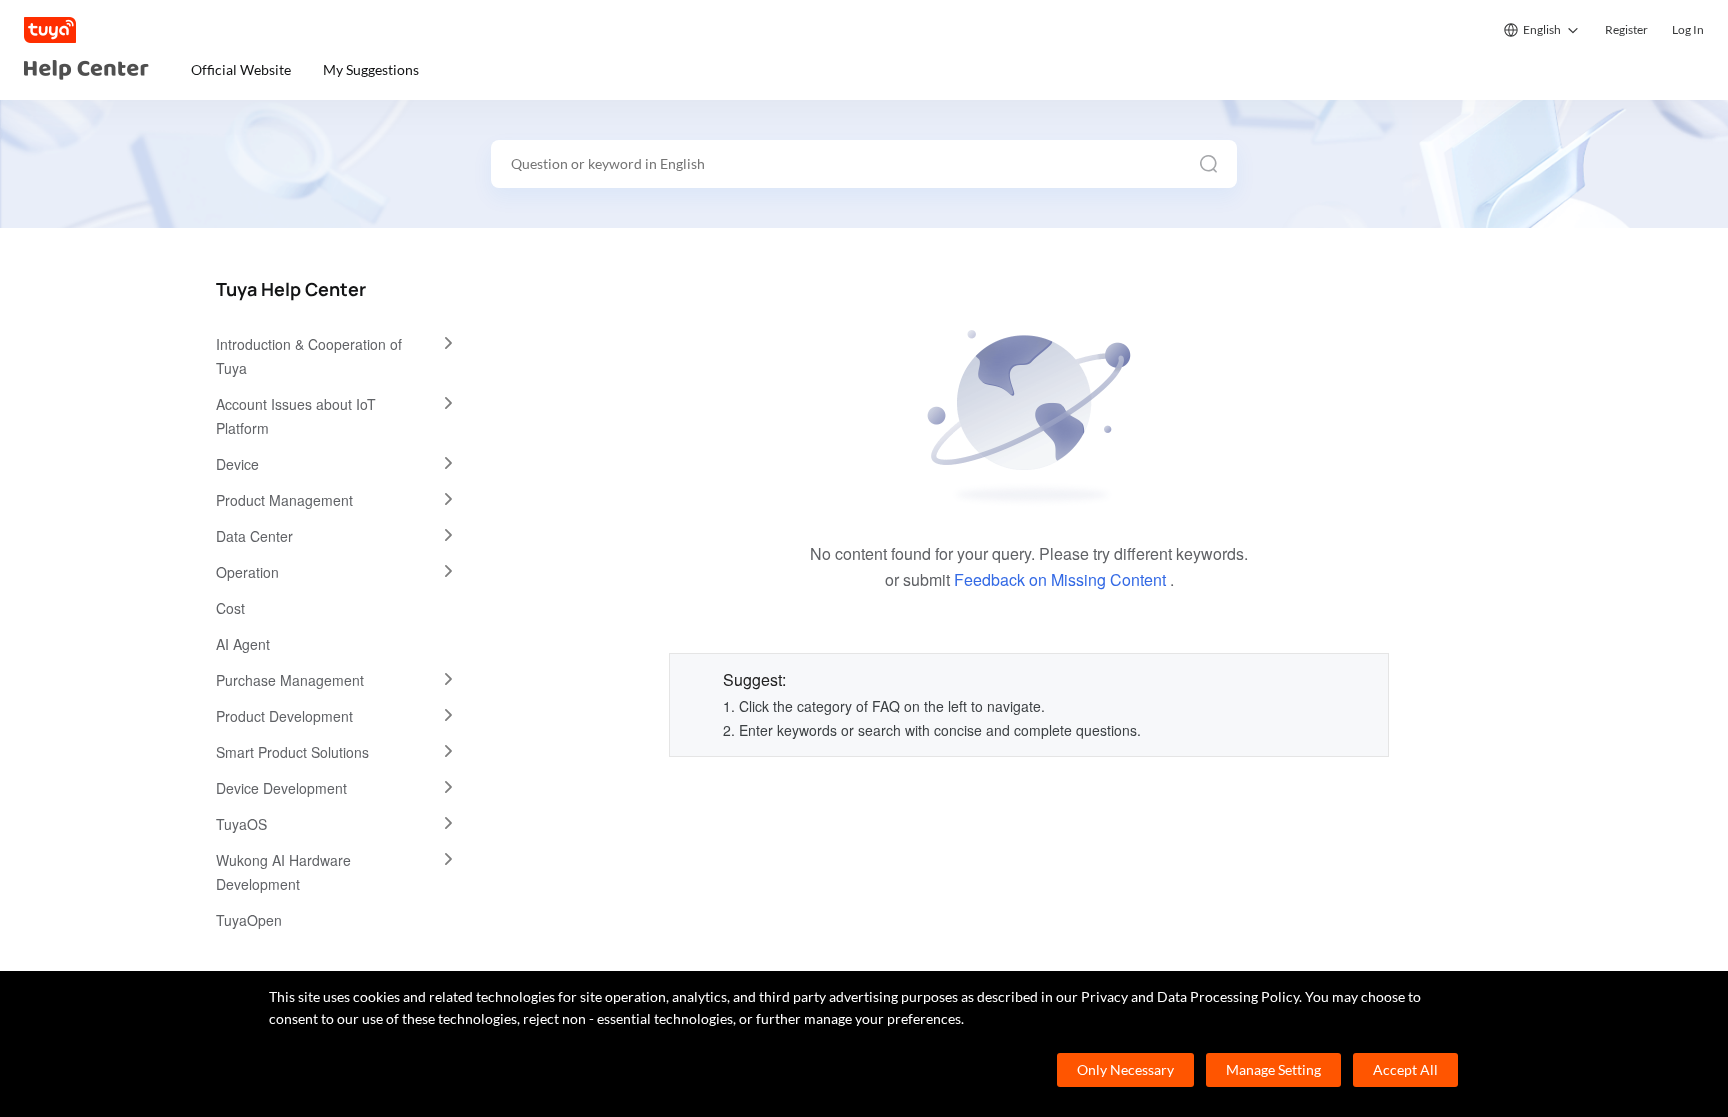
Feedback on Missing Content (1060, 579)
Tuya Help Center (291, 289)
